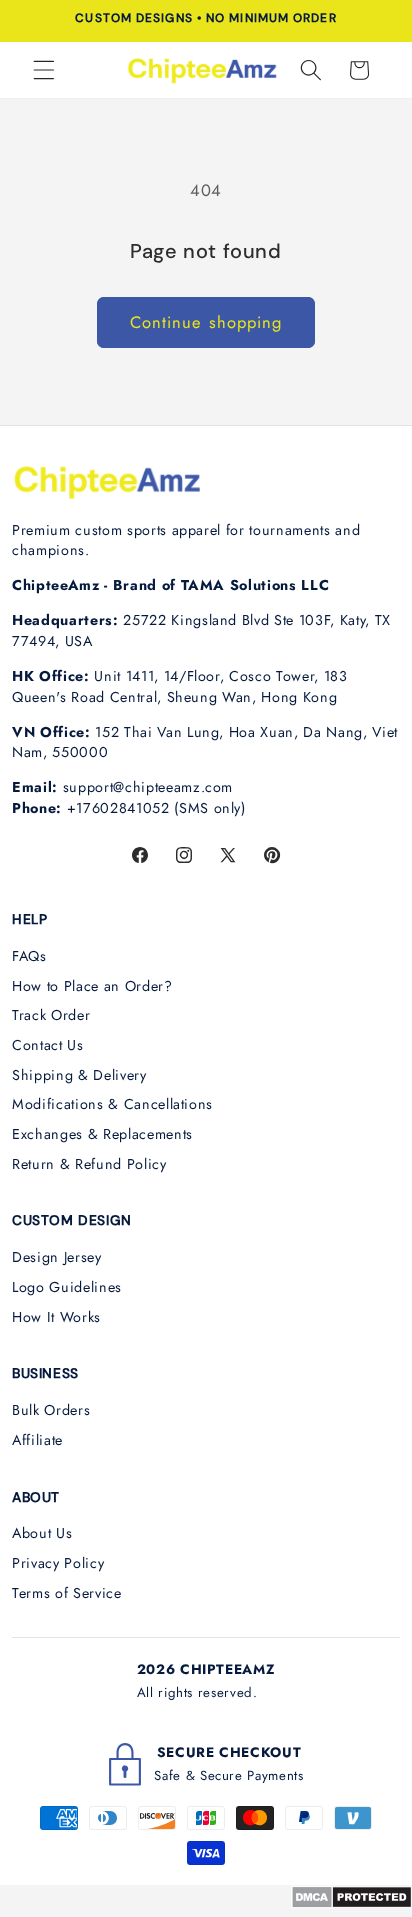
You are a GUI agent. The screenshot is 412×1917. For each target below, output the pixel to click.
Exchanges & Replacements (102, 1134)
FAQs (29, 956)
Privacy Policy (58, 1563)
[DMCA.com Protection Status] (351, 1903)
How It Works (56, 1317)
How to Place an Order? (92, 986)
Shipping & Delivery (79, 1075)
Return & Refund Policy (89, 1164)
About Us (42, 1533)
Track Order (51, 1015)
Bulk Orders (51, 1410)
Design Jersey (57, 1257)
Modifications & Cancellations (112, 1104)
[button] (44, 70)
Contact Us (48, 1045)
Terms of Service (67, 1593)
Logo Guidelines (67, 1287)
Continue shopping (206, 322)
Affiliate (37, 1440)
